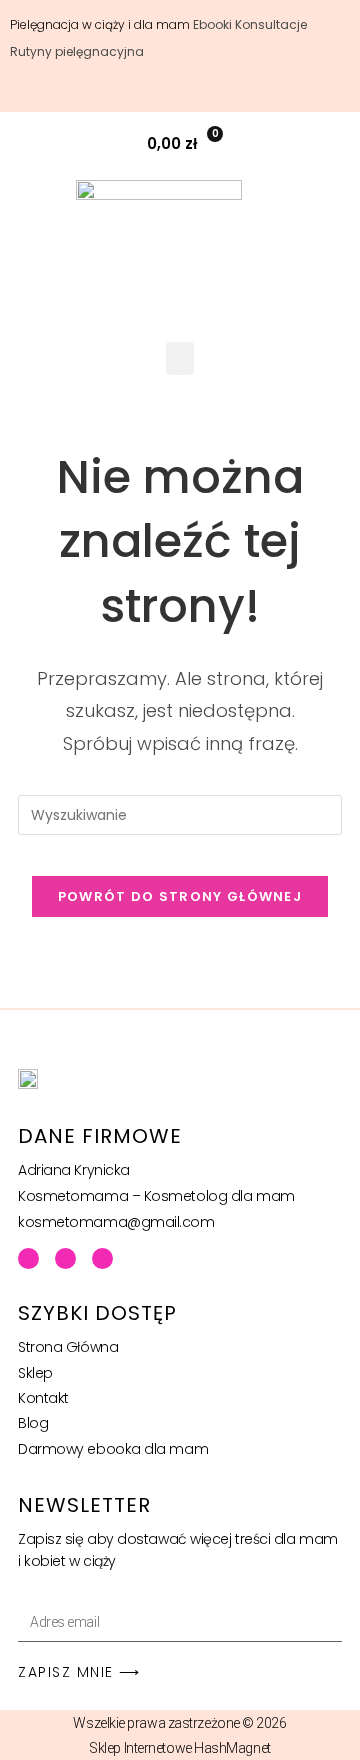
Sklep (35, 1373)
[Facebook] (28, 1258)
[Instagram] (102, 1258)
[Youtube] (65, 1258)
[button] (333, 143)
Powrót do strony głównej (180, 896)
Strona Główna (68, 1347)
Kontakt (43, 1398)
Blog (33, 1423)
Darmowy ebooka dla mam (113, 1449)
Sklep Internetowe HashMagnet (179, 1748)
